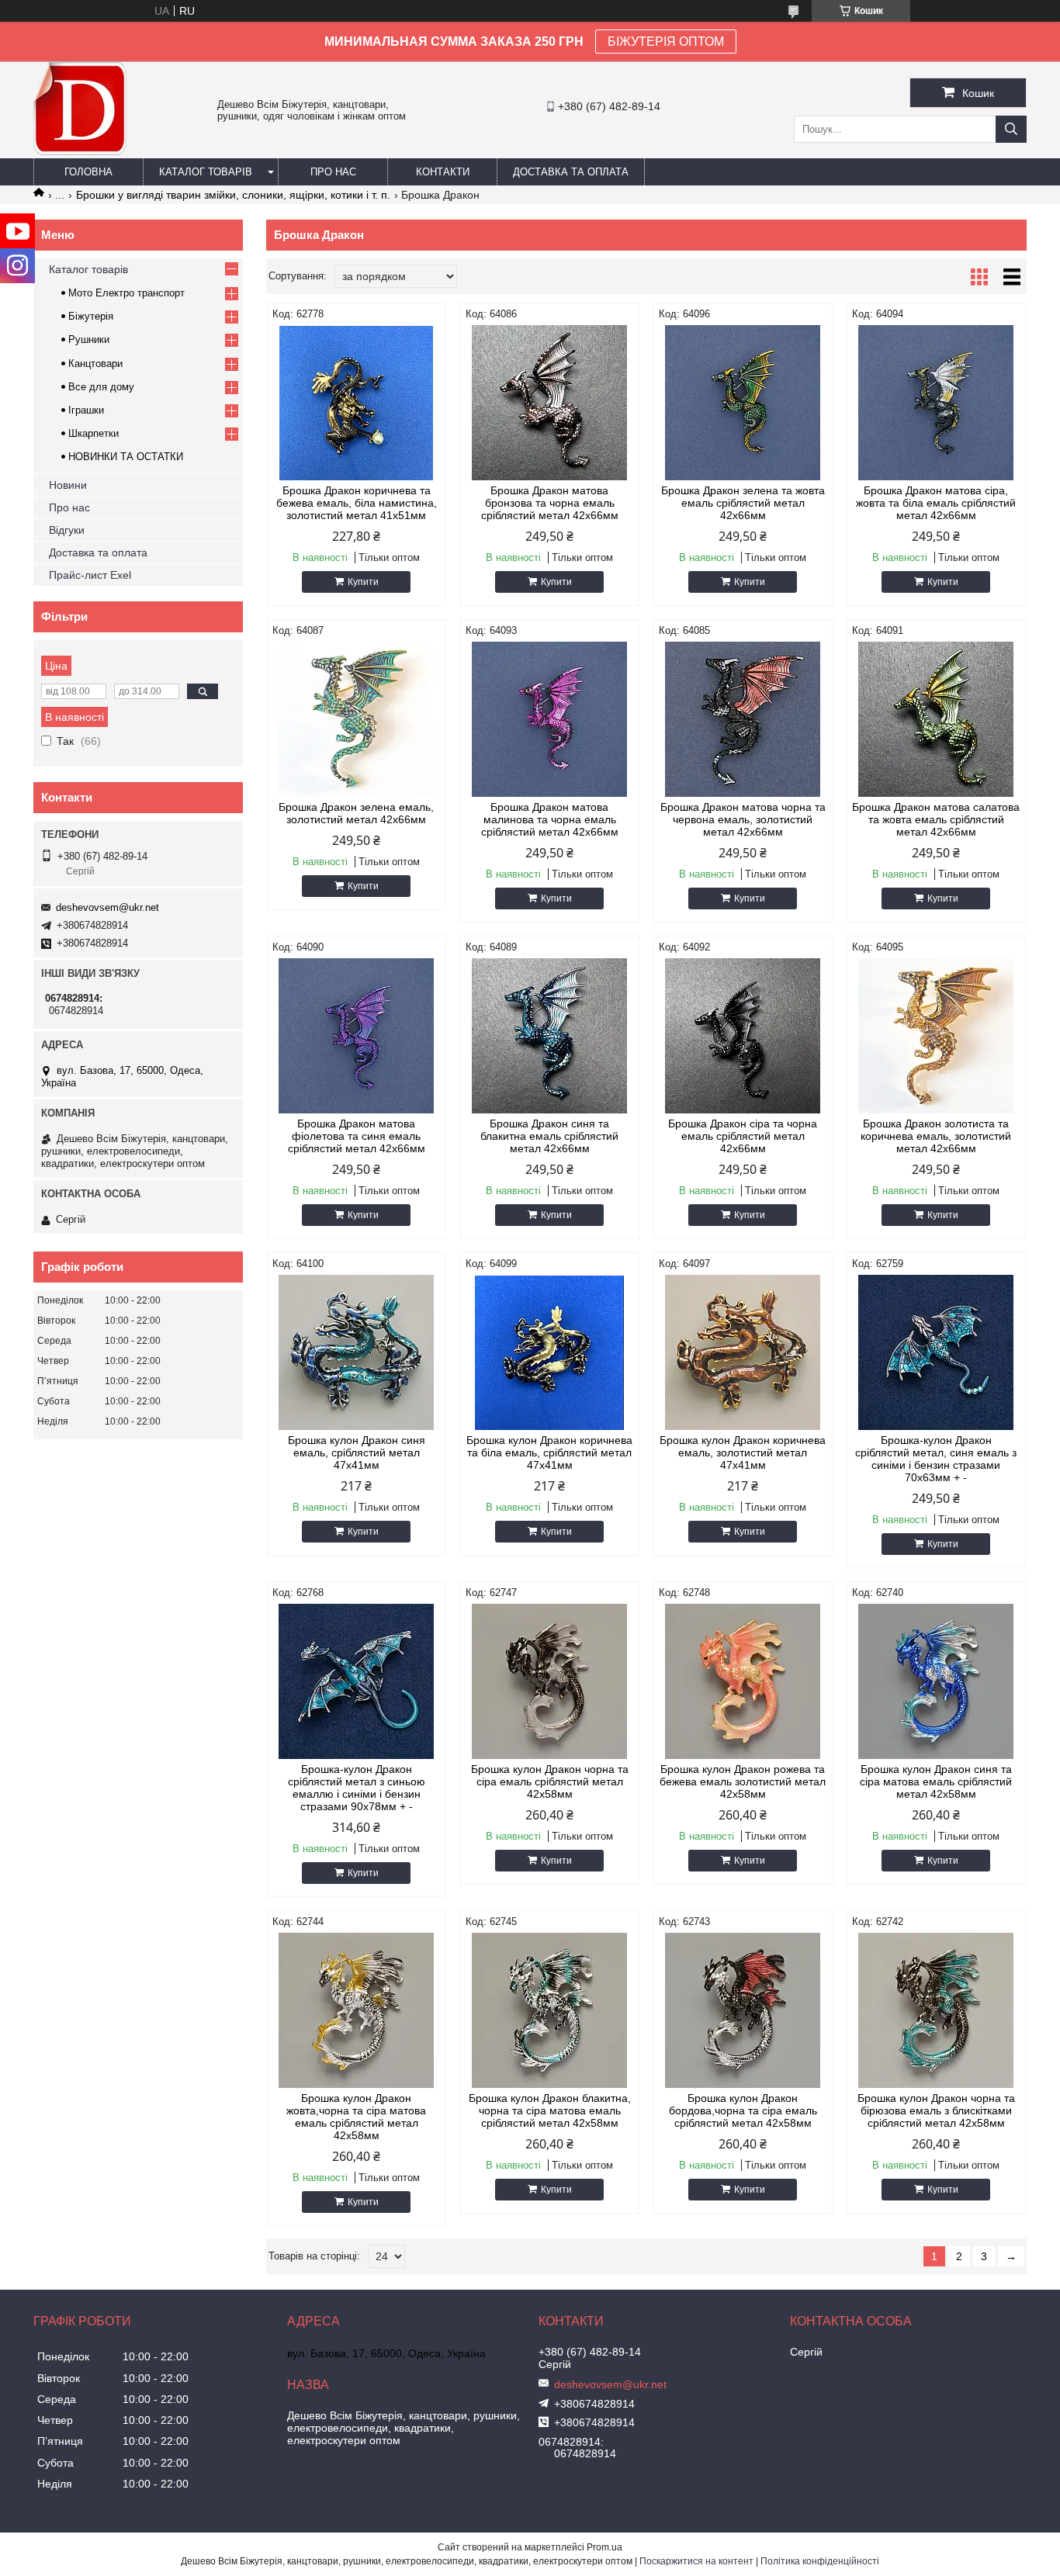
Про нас (333, 172)
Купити (363, 582)
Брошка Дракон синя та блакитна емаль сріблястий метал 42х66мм (549, 1136)
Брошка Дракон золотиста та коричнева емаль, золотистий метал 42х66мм (936, 1136)
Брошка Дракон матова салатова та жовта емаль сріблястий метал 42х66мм (936, 819)
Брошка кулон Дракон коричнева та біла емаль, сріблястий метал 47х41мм (549, 1452)
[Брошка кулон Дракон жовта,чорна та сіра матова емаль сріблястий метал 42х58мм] (357, 2010)
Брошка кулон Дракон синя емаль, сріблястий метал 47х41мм (357, 1452)
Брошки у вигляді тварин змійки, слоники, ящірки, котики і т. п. (233, 195)
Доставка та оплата (571, 172)
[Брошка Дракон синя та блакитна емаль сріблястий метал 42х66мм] (550, 1036)
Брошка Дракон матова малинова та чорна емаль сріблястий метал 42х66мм (550, 819)
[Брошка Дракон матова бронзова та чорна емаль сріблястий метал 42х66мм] (550, 403)
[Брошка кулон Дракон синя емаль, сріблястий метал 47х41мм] (357, 1352)
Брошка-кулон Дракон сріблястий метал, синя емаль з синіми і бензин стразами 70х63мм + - (936, 1459)
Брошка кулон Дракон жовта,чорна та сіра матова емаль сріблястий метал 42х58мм (356, 2117)
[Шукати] (1011, 129)
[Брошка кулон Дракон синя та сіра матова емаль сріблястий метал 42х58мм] (936, 1681)
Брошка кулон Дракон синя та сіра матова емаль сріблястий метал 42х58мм (936, 1781)
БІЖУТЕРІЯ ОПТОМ (666, 42)
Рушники (89, 339)
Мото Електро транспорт (126, 293)
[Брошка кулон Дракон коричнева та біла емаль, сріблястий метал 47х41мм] (550, 1352)
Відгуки (67, 530)
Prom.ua (604, 2547)
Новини (68, 485)
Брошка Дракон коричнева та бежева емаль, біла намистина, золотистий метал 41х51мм (357, 503)
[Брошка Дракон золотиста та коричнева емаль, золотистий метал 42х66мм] (936, 1036)
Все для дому (101, 387)
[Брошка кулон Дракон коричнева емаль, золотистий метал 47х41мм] (743, 1352)
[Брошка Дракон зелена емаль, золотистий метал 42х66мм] (357, 719)
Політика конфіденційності (820, 2561)
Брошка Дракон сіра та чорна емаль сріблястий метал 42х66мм (743, 1136)
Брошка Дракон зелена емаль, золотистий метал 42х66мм (356, 813)
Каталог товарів (206, 172)
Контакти (443, 172)
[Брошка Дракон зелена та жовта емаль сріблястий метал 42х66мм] (743, 403)
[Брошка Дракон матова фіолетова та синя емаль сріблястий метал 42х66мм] (357, 1036)
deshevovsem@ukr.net (107, 907)
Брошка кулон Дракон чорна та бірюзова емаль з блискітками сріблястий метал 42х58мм (936, 2110)
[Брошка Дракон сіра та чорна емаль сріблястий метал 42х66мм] (743, 1036)
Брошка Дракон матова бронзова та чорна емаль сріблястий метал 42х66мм (550, 503)
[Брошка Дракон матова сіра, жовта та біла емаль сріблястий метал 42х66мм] (936, 403)
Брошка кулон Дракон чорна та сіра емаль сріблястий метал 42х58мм (550, 1781)
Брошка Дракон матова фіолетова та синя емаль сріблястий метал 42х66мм (357, 1136)
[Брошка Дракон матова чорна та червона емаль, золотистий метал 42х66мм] (743, 719)
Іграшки (86, 410)
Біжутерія (91, 316)
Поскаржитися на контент (696, 2561)
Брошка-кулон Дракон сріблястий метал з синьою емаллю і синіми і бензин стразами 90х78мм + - (357, 1788)
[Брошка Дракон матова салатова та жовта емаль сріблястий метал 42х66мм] (936, 719)
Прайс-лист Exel (90, 575)
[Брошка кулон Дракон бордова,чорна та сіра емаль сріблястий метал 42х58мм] (743, 2010)
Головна (88, 172)
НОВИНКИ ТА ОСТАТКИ (126, 457)
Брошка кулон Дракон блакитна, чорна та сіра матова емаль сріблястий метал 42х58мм (550, 2110)
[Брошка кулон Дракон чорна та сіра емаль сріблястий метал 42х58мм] (550, 1681)
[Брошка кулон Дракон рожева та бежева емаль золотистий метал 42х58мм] (743, 1681)
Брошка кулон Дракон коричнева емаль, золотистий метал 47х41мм (743, 1452)
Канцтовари (95, 364)
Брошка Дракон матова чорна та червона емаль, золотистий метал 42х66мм (743, 819)
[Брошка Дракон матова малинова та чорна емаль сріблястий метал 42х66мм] (550, 719)
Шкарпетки (94, 433)
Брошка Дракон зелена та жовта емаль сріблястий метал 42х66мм (743, 503)
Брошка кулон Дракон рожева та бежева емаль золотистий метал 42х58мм (743, 1781)
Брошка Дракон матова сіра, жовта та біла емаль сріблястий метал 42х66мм (936, 503)
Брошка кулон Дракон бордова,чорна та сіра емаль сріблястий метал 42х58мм (743, 2110)
